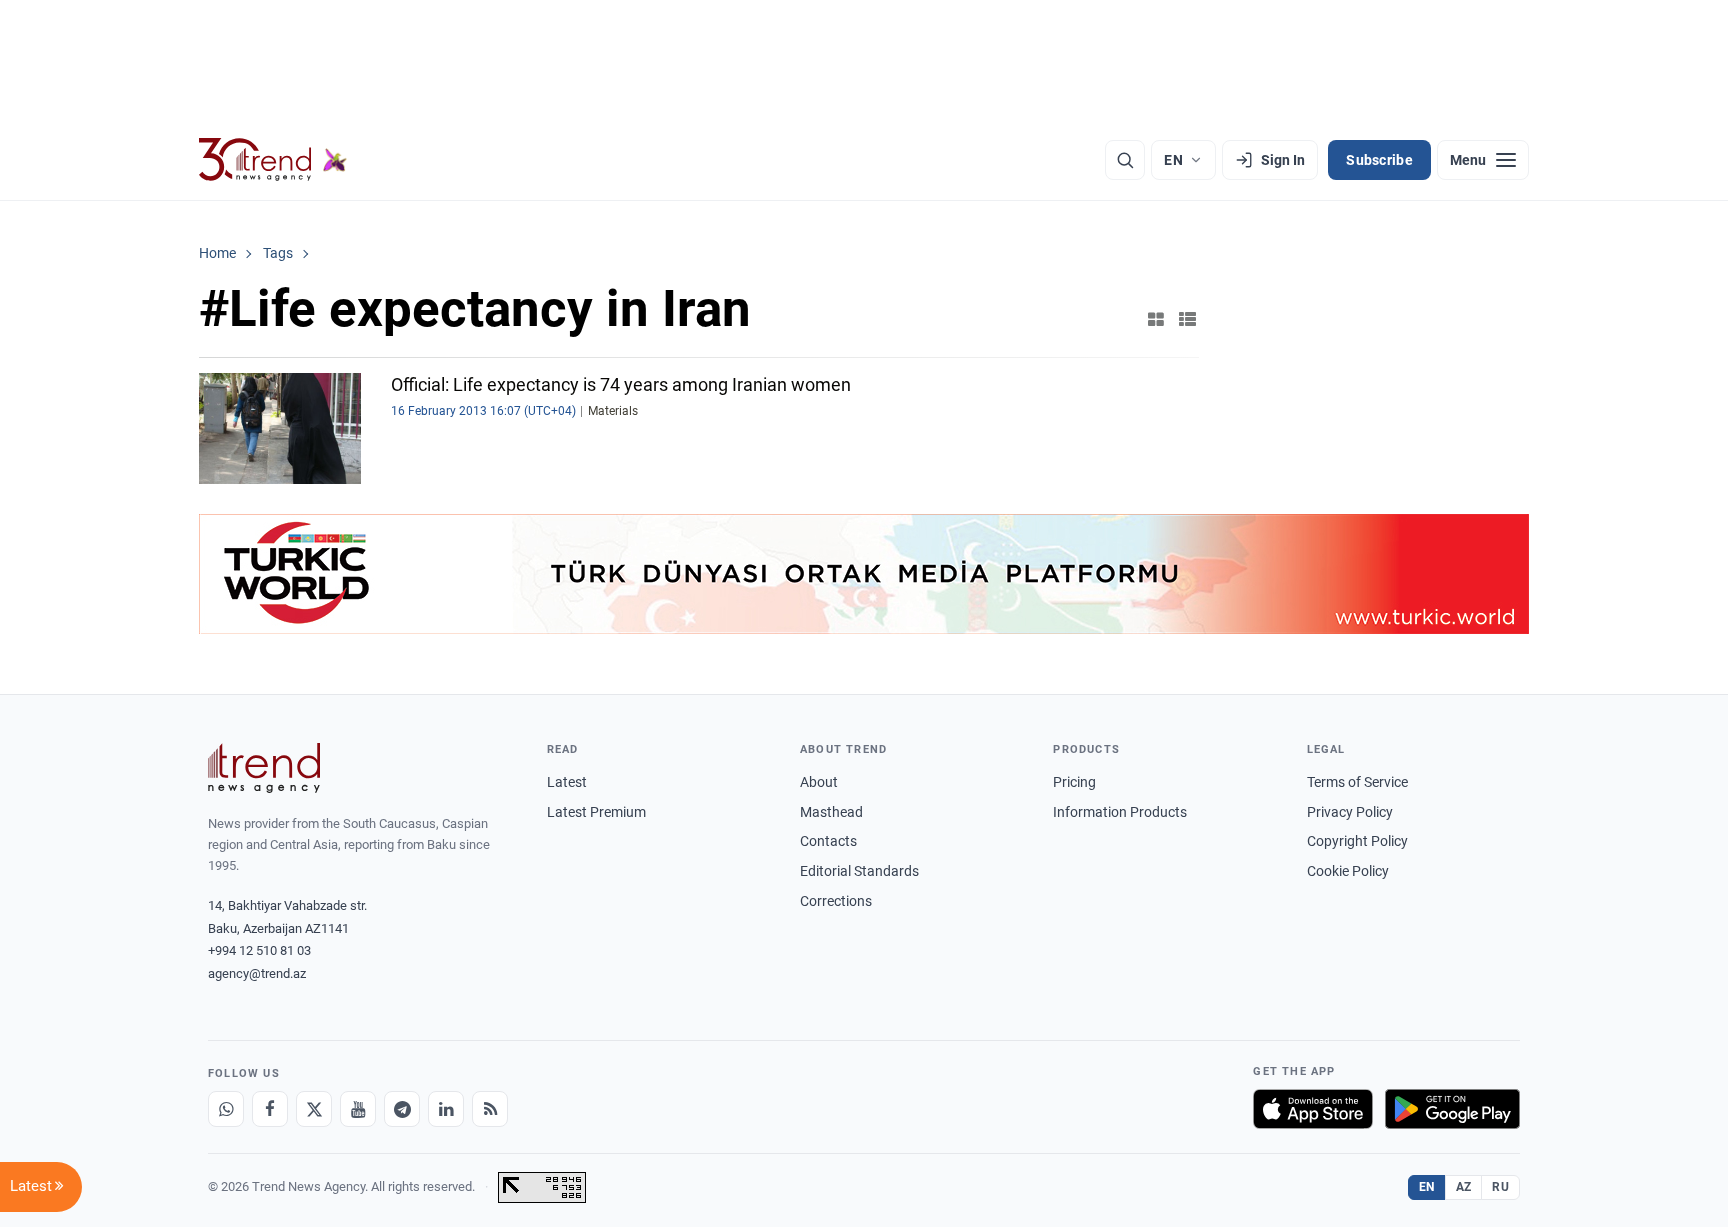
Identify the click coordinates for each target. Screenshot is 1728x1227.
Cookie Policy (1348, 871)
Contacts (828, 841)
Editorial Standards (859, 871)
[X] (314, 1109)
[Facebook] (270, 1109)
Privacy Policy (1350, 812)
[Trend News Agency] (264, 768)
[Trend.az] (273, 160)
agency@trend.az (257, 973)
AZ (1464, 1187)
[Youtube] (358, 1109)
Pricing (1074, 782)
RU (1500, 1187)
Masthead (831, 812)
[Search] (1125, 160)
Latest (567, 782)
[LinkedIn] (446, 1109)
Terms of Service (1357, 782)
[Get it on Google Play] (1452, 1109)
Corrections (836, 901)
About (819, 782)
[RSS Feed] (490, 1109)
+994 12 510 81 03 (259, 950)
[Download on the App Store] (1313, 1109)
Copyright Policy (1357, 841)
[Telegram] (402, 1109)
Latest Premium (596, 812)
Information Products (1120, 812)
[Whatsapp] (226, 1109)
